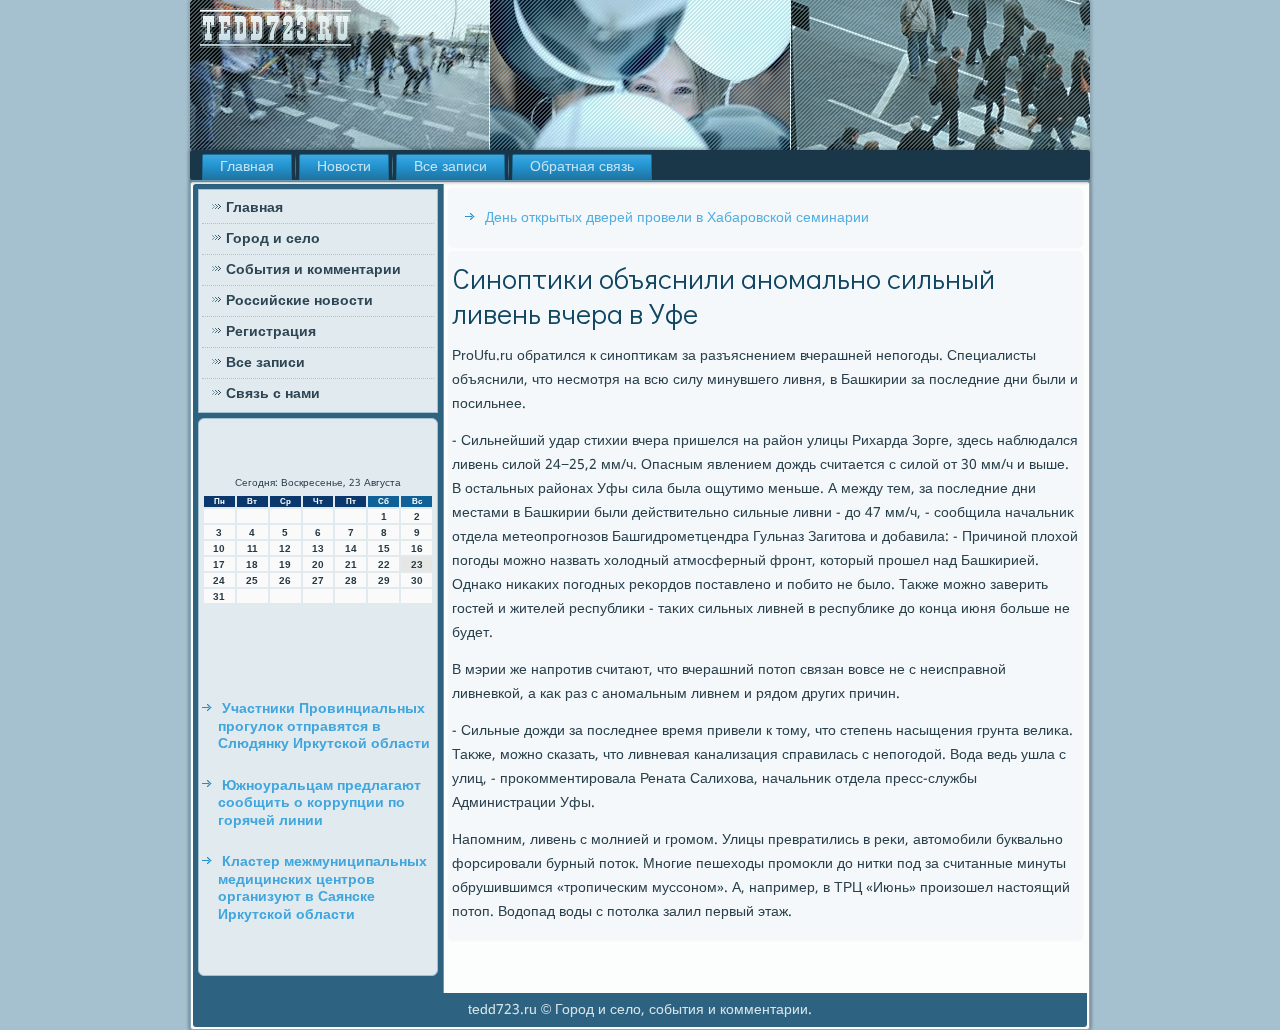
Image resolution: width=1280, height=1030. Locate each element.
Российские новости (299, 301)
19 (285, 564)
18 (252, 564)
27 (318, 580)
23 (417, 564)
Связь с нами (273, 394)
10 (219, 548)
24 (219, 580)
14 (351, 548)
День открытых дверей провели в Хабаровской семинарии (677, 218)
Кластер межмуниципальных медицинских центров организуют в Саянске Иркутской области (322, 888)
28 (351, 580)
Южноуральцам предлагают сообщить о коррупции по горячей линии (319, 803)
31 (219, 596)
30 (417, 580)
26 (285, 580)
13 (318, 548)
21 (351, 564)
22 (384, 564)
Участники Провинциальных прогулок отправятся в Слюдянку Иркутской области (324, 726)
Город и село (273, 239)
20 (318, 564)
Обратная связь (582, 167)
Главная (247, 167)
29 (384, 580)
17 (219, 564)
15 (384, 548)
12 (285, 548)
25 (252, 580)
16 (417, 548)
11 (252, 548)
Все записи (450, 167)
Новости (344, 167)
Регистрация (271, 332)
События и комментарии (313, 270)
